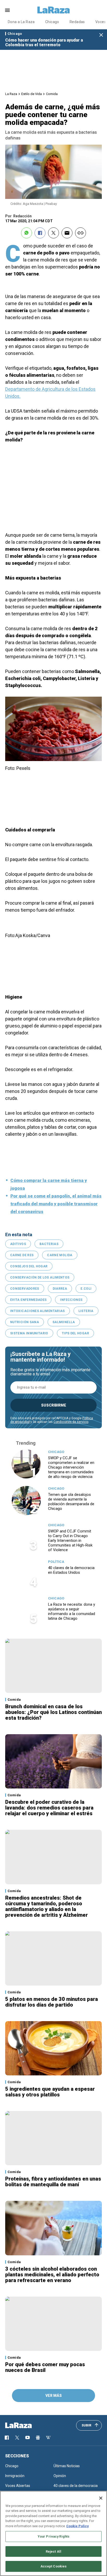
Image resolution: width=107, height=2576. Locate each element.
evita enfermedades (28, 1300)
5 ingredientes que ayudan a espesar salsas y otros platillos (50, 2092)
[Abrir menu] (7, 10)
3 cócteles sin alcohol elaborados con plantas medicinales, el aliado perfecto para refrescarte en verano (52, 2275)
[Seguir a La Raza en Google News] (38, 2438)
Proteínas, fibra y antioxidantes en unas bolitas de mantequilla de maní (53, 2182)
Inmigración (15, 2476)
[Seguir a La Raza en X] (17, 2438)
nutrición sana (25, 1322)
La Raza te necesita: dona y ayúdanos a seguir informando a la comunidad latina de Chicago (72, 1611)
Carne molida (60, 1255)
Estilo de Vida (32, 94)
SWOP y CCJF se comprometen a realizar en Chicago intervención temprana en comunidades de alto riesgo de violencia (71, 1467)
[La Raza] (53, 10)
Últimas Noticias (67, 2466)
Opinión (60, 2476)
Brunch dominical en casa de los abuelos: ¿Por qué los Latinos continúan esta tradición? (53, 1712)
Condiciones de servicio (71, 1422)
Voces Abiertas (18, 2486)
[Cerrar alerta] (101, 35)
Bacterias (49, 1244)
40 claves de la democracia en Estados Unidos (71, 1570)
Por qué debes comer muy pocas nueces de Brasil (45, 2367)
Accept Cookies (54, 2566)
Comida (52, 94)
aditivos (18, 1244)
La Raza (11, 94)
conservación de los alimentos (40, 1277)
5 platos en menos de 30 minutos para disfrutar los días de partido (52, 2002)
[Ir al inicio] (26, 2425)
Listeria (86, 1311)
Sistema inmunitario (29, 1333)
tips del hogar (75, 1333)
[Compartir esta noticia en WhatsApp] (26, 233)
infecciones (71, 1300)
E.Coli (86, 1289)
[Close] (101, 2498)
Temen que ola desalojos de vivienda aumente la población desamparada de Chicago (71, 1502)
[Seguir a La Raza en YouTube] (28, 2438)
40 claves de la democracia (76, 2486)
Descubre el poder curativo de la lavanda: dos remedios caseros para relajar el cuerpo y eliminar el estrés (49, 1808)
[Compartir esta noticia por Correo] (67, 233)
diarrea (60, 1289)
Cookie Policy (78, 2526)
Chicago (52, 22)
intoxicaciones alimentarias (38, 1311)
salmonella (64, 1322)
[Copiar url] (81, 233)
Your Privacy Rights (53, 2536)
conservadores (25, 1289)
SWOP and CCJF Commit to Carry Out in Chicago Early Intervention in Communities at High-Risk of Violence (70, 1541)
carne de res (22, 1255)
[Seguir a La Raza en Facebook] (7, 2438)
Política (56, 1562)
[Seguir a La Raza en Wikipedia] (48, 2438)
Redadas (77, 22)
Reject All (53, 2551)
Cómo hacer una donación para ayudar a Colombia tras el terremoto (44, 42)
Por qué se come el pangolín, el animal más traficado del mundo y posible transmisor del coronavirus (56, 1204)
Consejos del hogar (29, 1266)
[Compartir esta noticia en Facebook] (40, 233)
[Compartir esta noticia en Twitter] (53, 233)
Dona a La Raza (21, 22)
